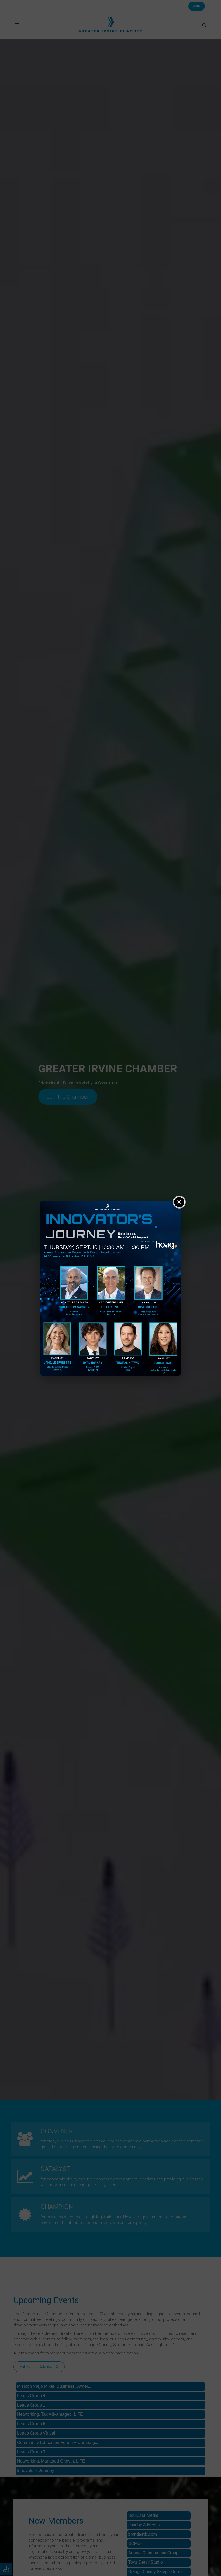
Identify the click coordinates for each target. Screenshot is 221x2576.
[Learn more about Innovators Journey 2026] (110, 1288)
